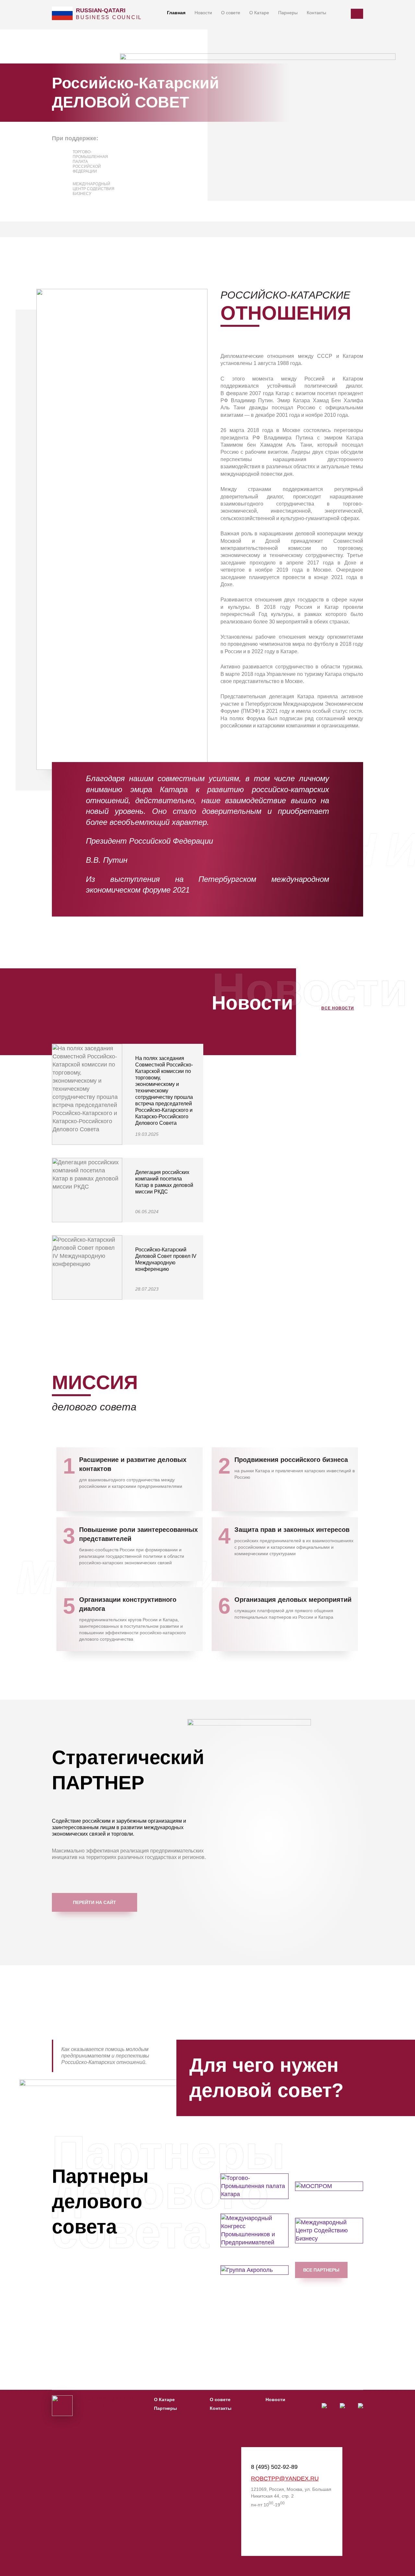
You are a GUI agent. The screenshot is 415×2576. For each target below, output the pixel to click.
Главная (176, 13)
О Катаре (259, 13)
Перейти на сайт (95, 1902)
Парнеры (288, 13)
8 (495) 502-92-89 (274, 2467)
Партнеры (166, 2408)
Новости (203, 13)
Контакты (316, 13)
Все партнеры (321, 2270)
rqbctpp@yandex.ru (285, 2479)
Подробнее (174, 1134)
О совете (231, 13)
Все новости (338, 1008)
